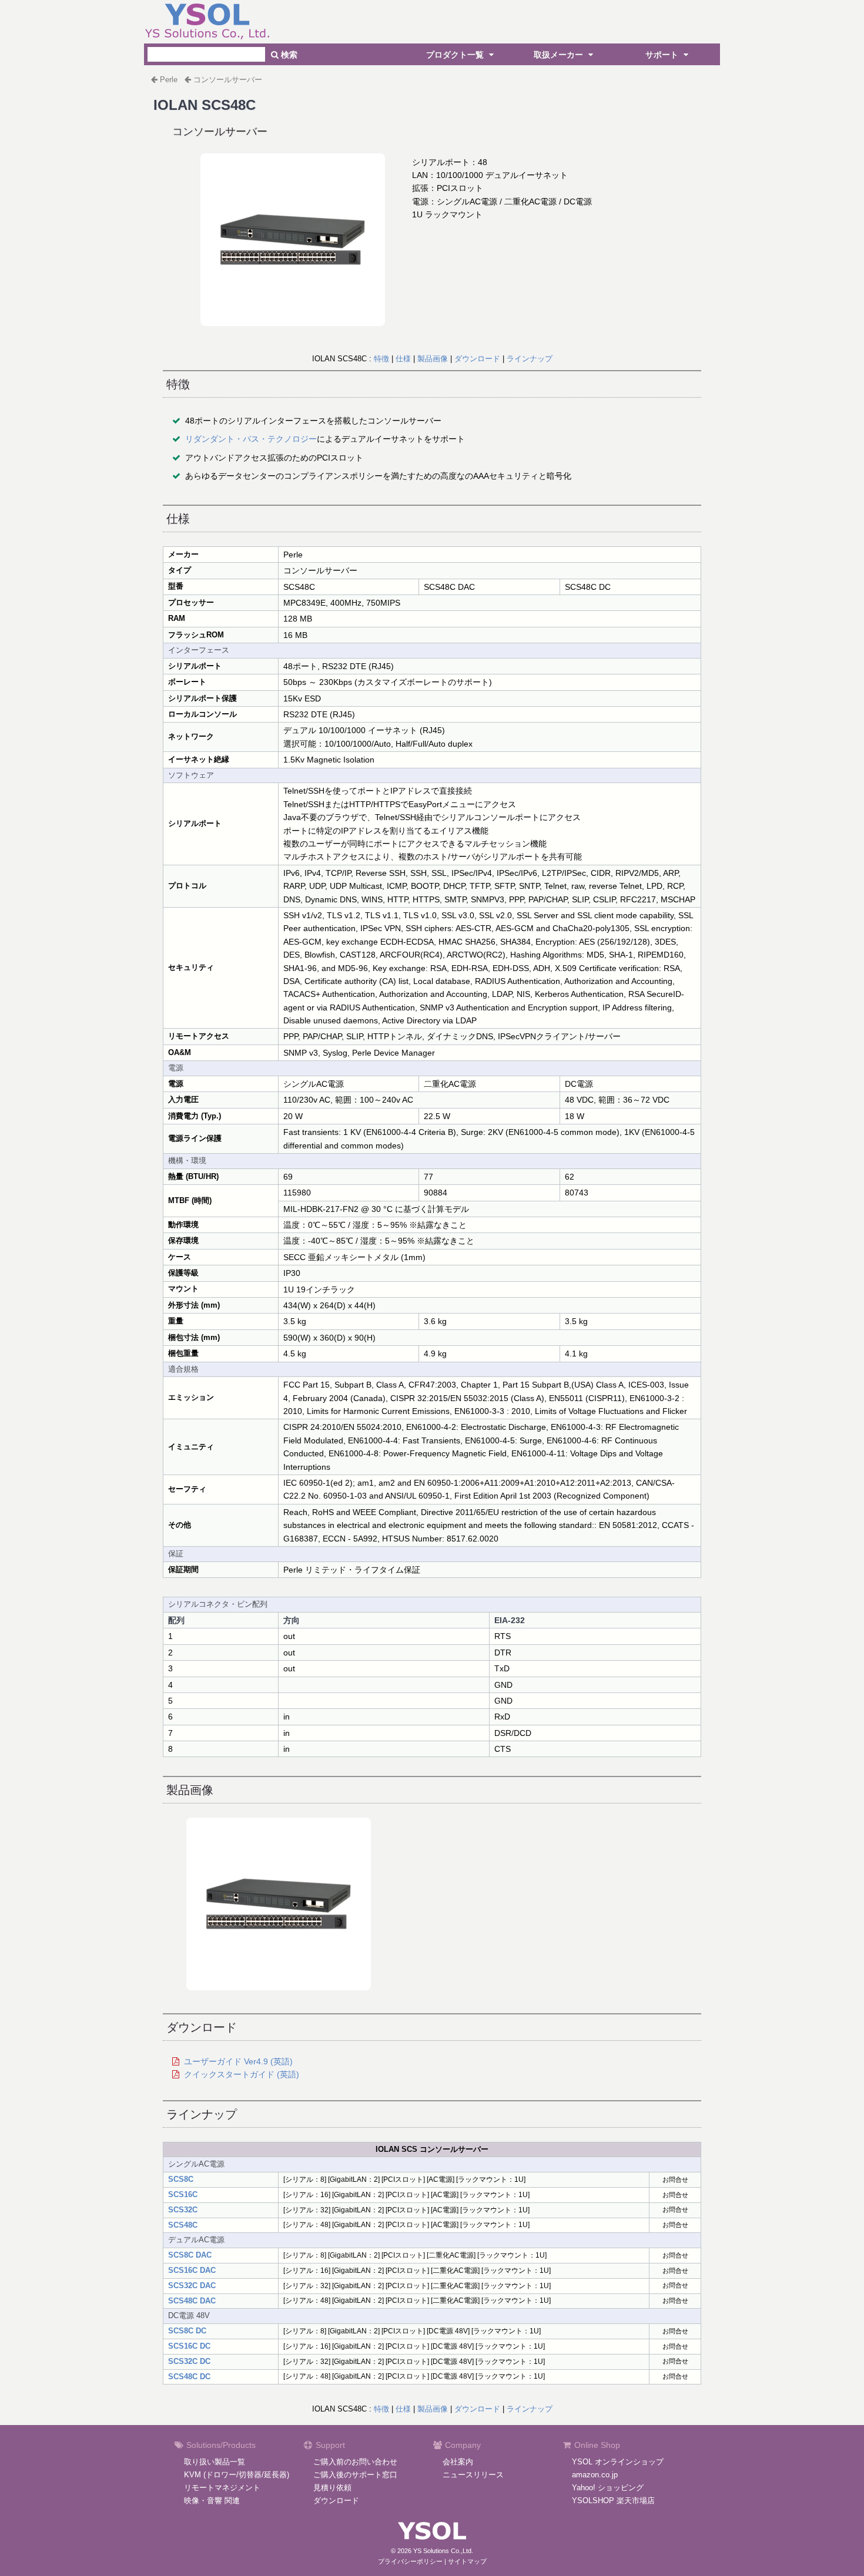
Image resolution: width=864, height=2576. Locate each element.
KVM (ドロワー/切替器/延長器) (237, 2475)
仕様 (403, 359)
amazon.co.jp (595, 2475)
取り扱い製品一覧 (215, 2462)
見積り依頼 (332, 2488)
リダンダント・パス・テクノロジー (251, 439)
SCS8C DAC (190, 2255)
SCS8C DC (187, 2331)
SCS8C (181, 2179)
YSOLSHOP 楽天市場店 (613, 2501)
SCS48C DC (189, 2377)
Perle (169, 80)
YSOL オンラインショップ (618, 2462)
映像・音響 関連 (212, 2501)
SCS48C (183, 2225)
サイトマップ (467, 2561)
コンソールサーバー (228, 80)
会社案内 (458, 2462)
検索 (288, 55)
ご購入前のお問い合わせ (355, 2462)
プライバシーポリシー (410, 2561)
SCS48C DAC (192, 2301)
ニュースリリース (473, 2475)
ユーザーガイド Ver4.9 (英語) (238, 2061)
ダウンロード (477, 359)
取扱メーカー (560, 55)
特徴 (381, 359)
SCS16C (183, 2194)
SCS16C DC (189, 2346)
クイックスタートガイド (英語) (242, 2074)
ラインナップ (530, 359)
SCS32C (183, 2210)
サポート (663, 55)
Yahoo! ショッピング (608, 2488)
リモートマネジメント (222, 2488)
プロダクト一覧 (456, 55)
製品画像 (433, 359)
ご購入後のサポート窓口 (355, 2475)
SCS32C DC (189, 2361)
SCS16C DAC (192, 2270)
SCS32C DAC (192, 2286)
